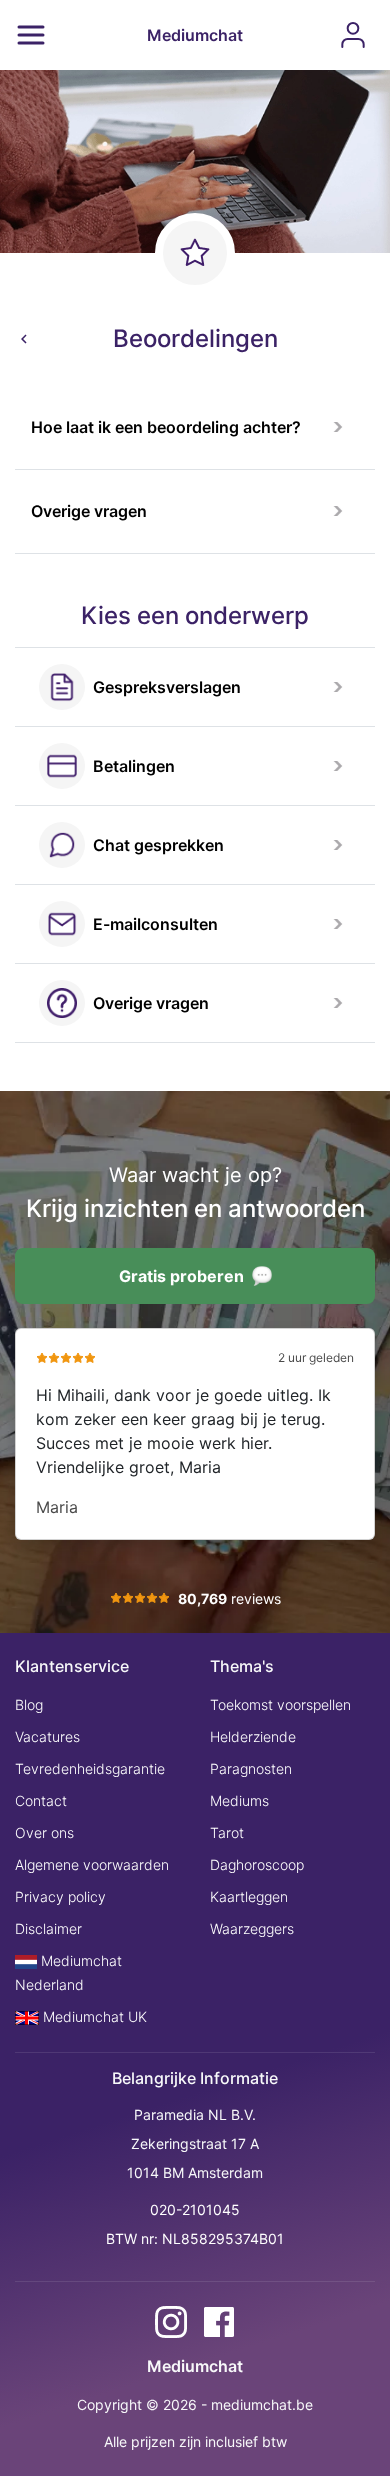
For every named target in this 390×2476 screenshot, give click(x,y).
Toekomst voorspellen (280, 1704)
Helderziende (253, 1736)
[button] (195, 427)
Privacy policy (60, 1896)
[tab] (195, 427)
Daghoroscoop (257, 1864)
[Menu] (31, 35)
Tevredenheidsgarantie (90, 1768)
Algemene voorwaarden (92, 1864)
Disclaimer (48, 1928)
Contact (41, 1800)
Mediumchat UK (93, 2016)
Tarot (227, 1832)
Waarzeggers (252, 1928)
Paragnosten (251, 1768)
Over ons (44, 1832)
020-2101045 (195, 2209)
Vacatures (47, 1736)
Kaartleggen (249, 1896)
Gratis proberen (181, 1276)
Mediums (239, 1800)
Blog (29, 1704)
